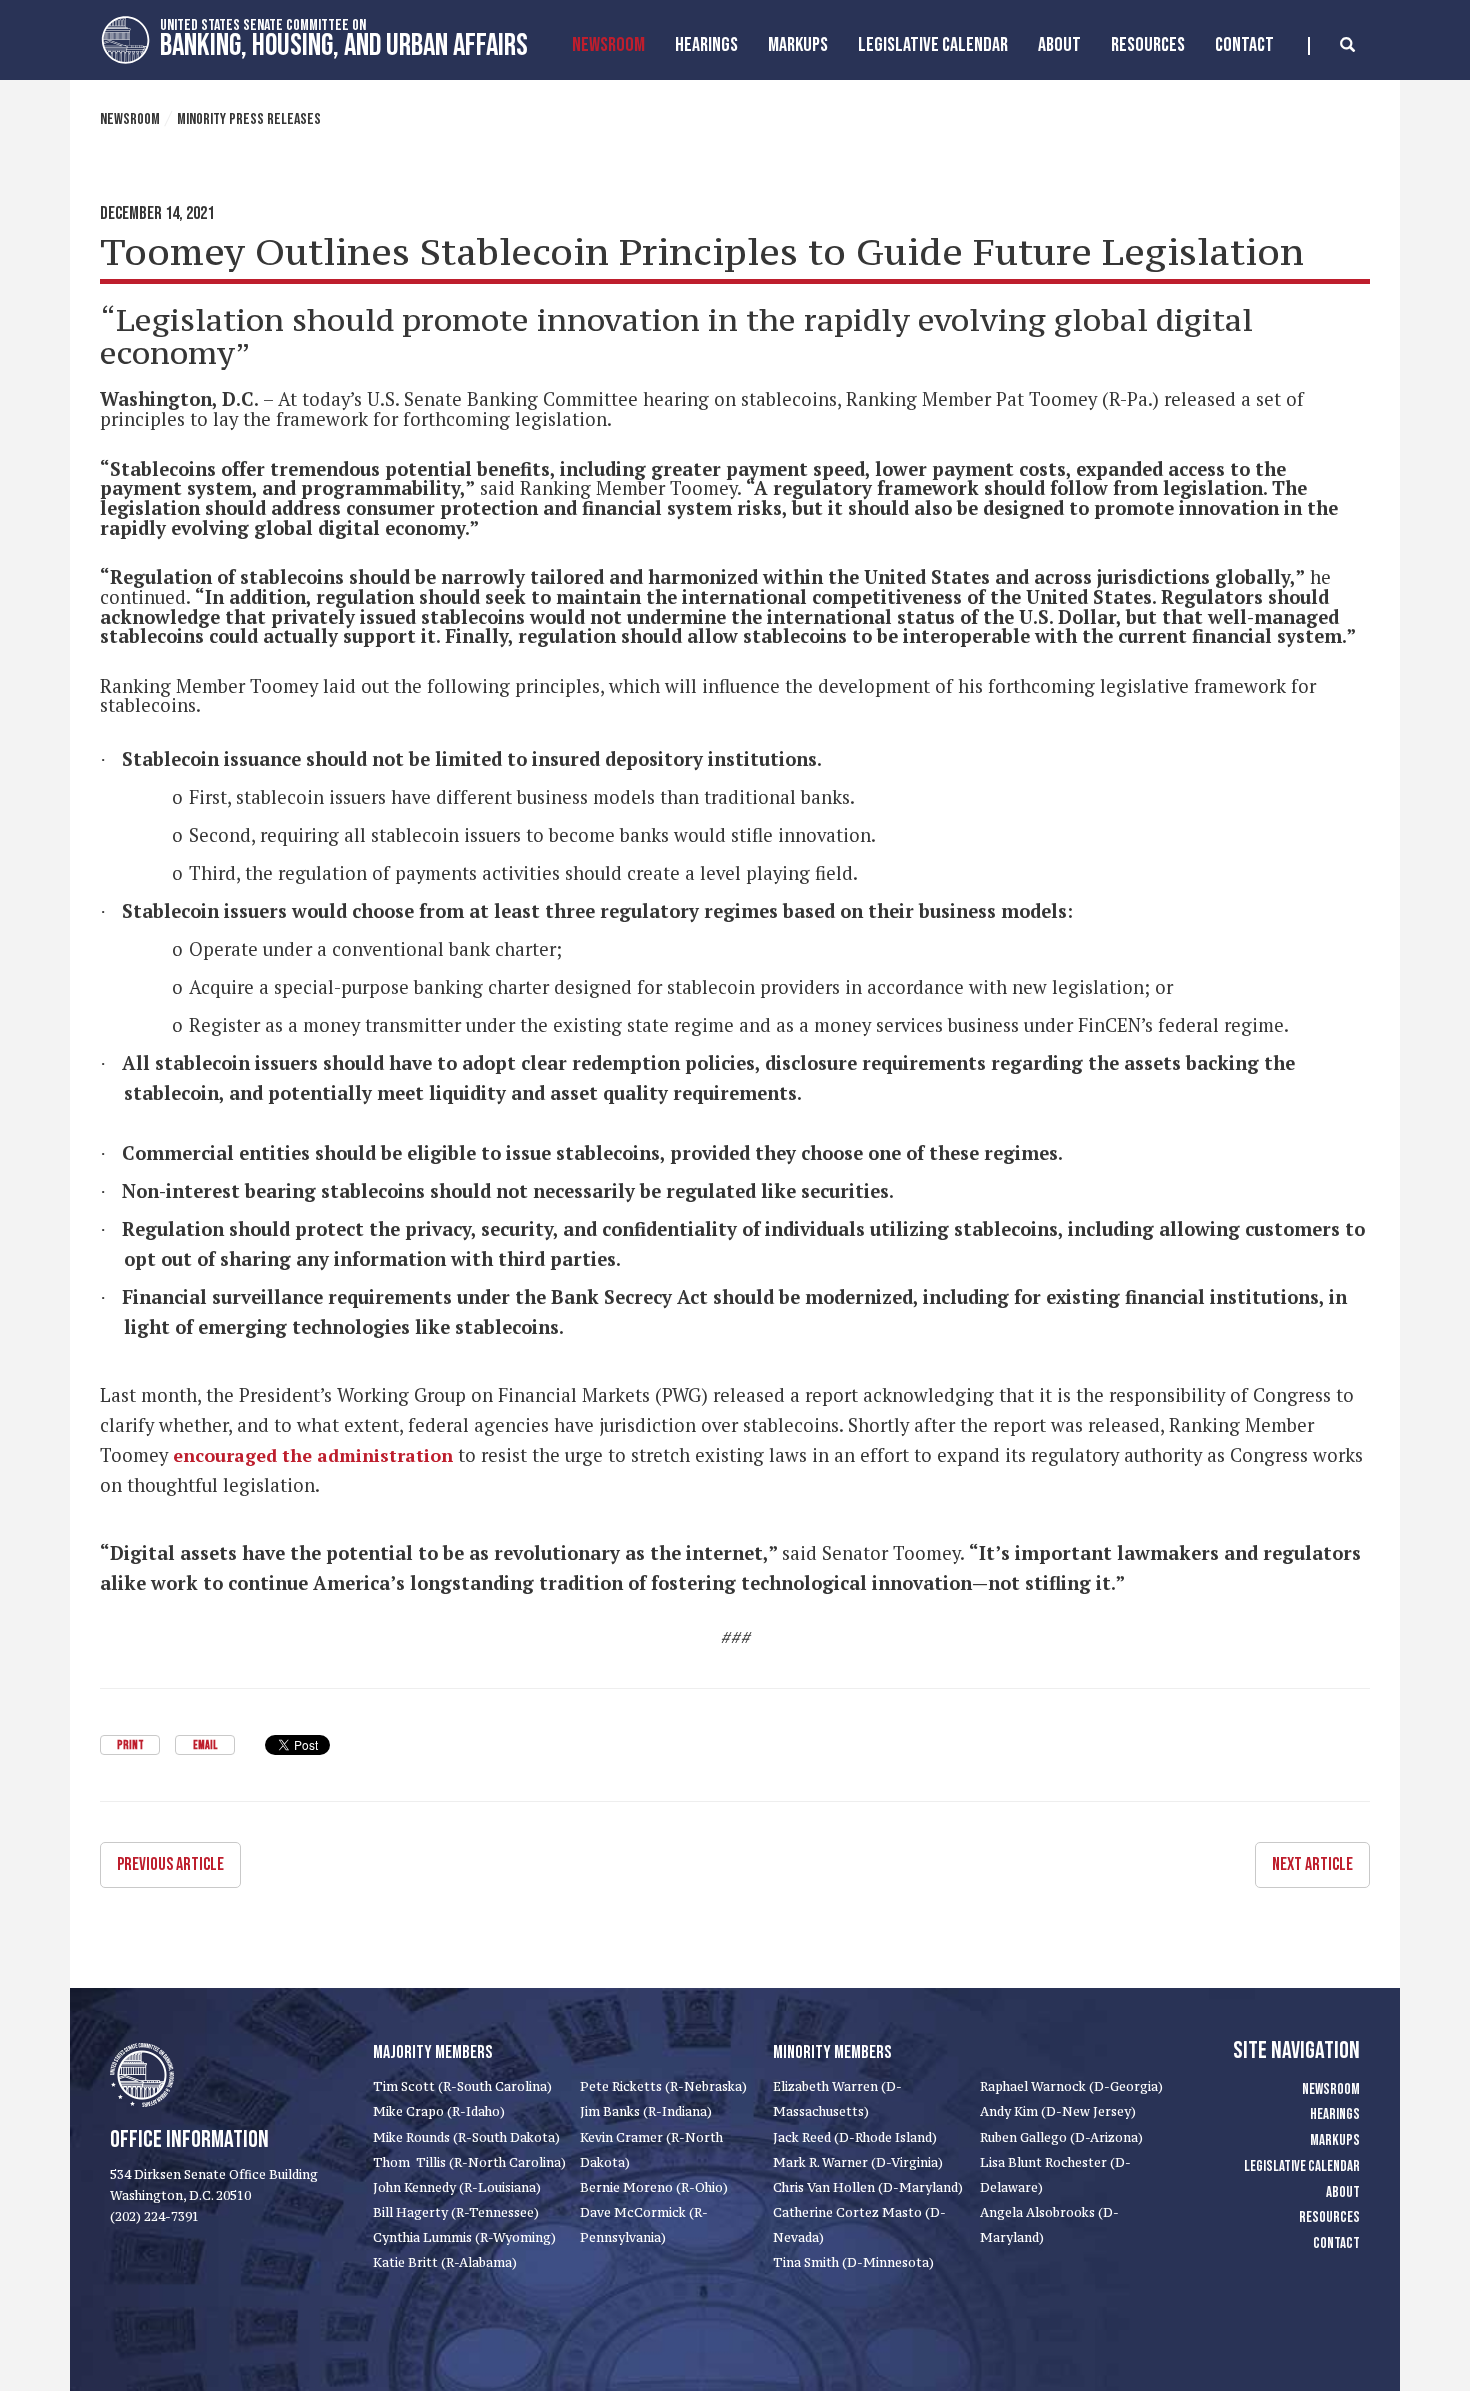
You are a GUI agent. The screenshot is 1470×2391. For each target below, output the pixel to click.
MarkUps (798, 45)
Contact (1244, 45)
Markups (1335, 2140)
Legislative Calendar (933, 45)
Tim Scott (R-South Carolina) (462, 2086)
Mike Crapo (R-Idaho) (439, 2111)
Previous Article (170, 1864)
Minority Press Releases (249, 119)
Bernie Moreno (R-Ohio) (654, 2187)
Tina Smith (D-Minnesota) (853, 2262)
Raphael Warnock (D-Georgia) (1071, 2086)
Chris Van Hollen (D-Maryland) (868, 2187)
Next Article (1312, 1864)
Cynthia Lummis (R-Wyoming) (464, 2237)
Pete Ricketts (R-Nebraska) (663, 2086)
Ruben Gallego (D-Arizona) (1061, 2137)
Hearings (706, 45)
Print (130, 1745)
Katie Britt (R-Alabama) (445, 2262)
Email (205, 1745)
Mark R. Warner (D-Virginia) (858, 2162)
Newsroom (608, 45)
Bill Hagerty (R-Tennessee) (456, 2212)
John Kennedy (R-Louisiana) (457, 2187)
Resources (1148, 45)
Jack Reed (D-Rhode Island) (855, 2137)
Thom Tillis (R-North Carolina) (469, 2162)
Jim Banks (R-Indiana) (646, 2111)
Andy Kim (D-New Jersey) (1058, 2111)
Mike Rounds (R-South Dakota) (466, 2137)
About (1059, 45)
